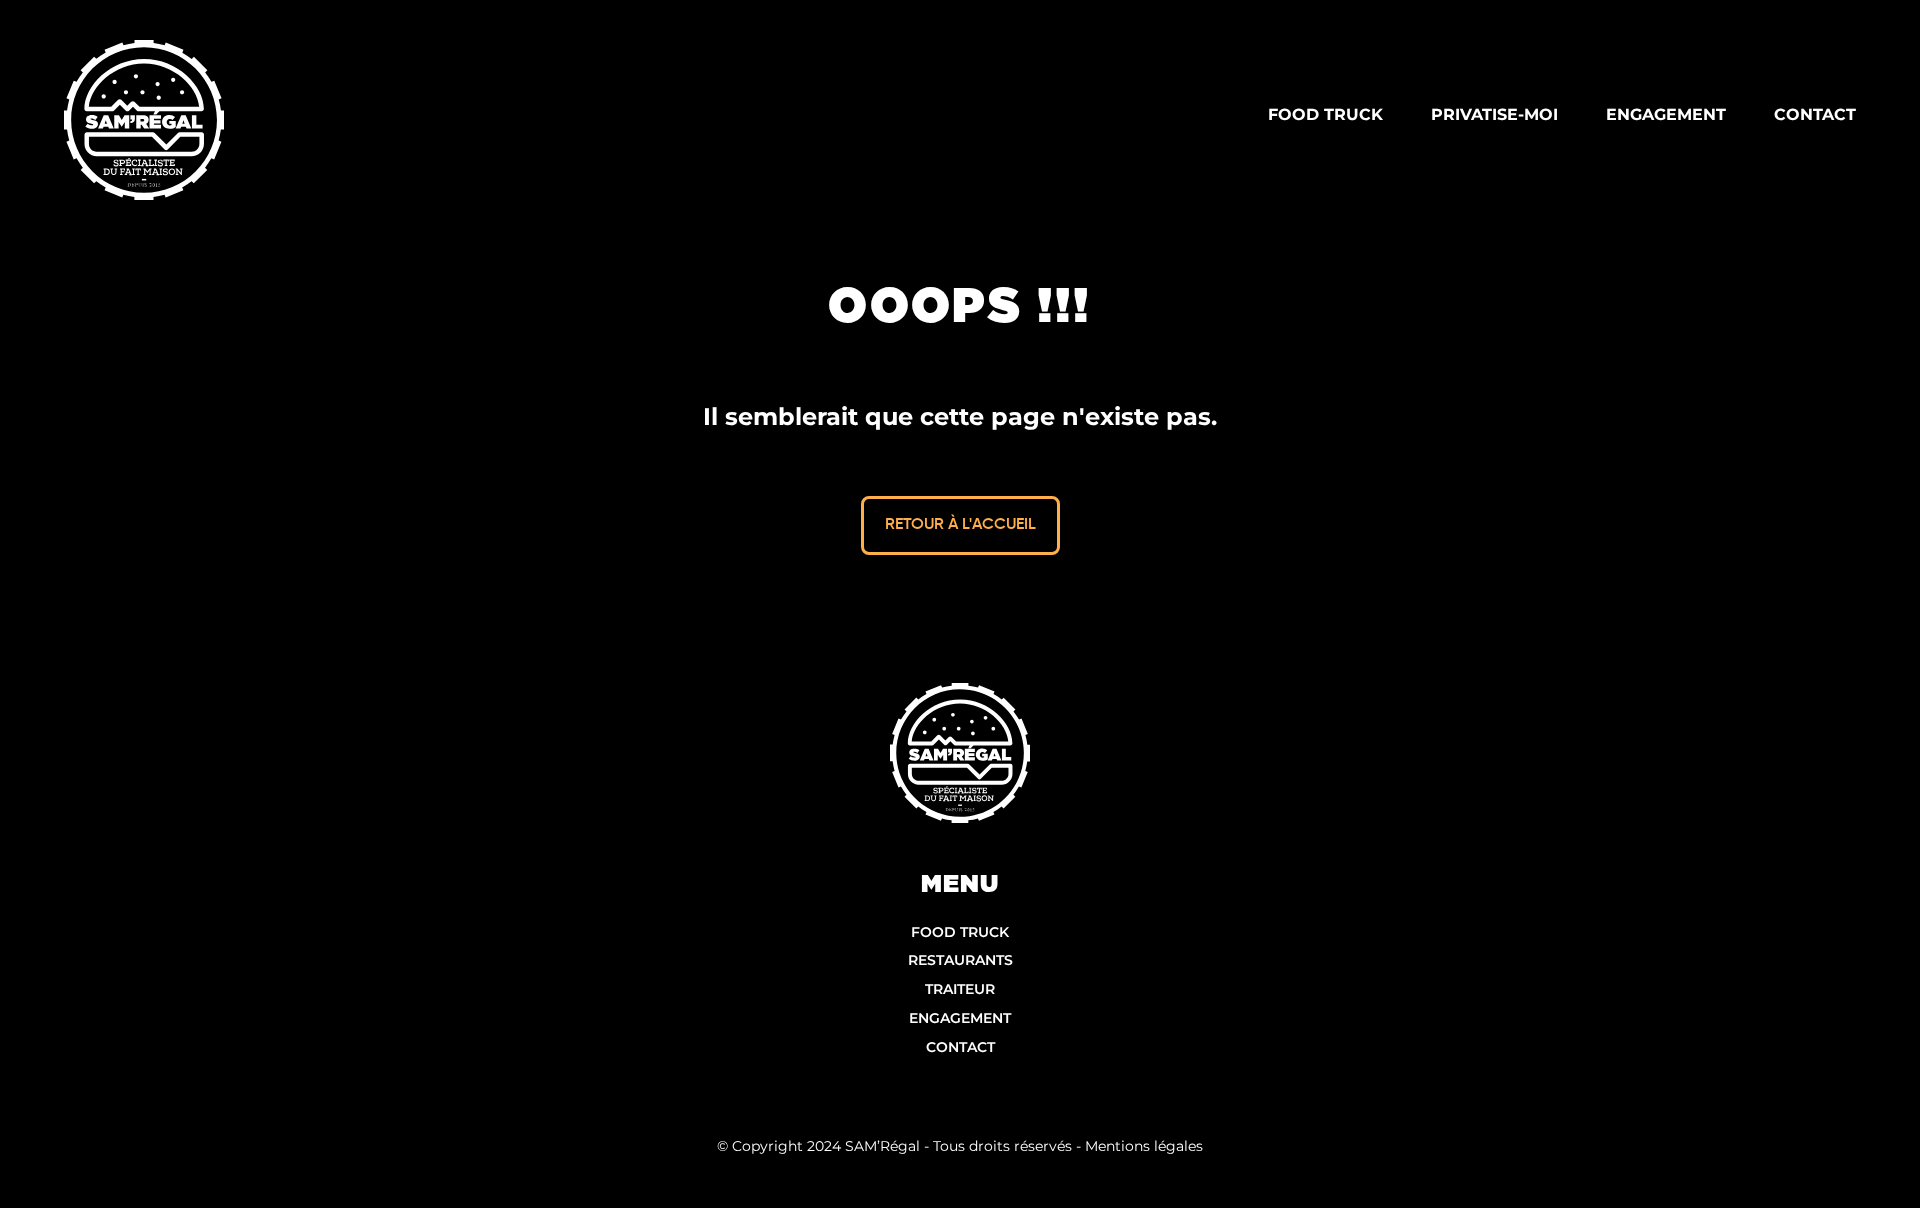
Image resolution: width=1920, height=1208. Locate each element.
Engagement (960, 1018)
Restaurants (960, 960)
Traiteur (960, 989)
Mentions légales (1144, 1146)
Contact (960, 1047)
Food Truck (960, 932)
